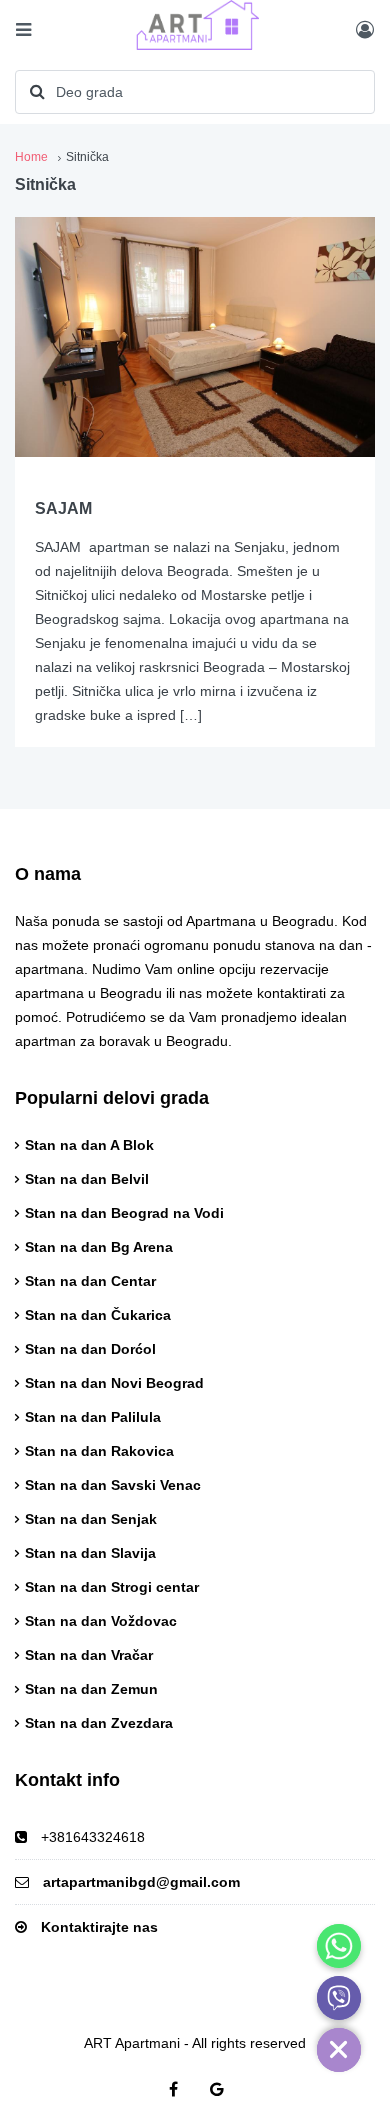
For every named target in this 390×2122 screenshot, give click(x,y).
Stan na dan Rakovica (99, 1451)
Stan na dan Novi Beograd (114, 1383)
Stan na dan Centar (90, 1281)
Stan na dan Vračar (89, 1655)
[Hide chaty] (339, 2050)
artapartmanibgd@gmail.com (141, 1882)
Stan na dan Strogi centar (112, 1587)
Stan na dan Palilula (93, 1417)
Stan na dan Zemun (91, 1689)
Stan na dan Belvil (87, 1179)
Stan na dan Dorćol (90, 1349)
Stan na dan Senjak (91, 1519)
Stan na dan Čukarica (98, 1315)
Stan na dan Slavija (90, 1553)
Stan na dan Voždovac (101, 1621)
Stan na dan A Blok (89, 1145)
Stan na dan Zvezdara (99, 1723)
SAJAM (63, 508)
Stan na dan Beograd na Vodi (124, 1213)
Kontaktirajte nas (99, 1927)
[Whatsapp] (339, 1946)
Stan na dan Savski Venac (113, 1485)
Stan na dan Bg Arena (99, 1247)
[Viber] (339, 1998)
